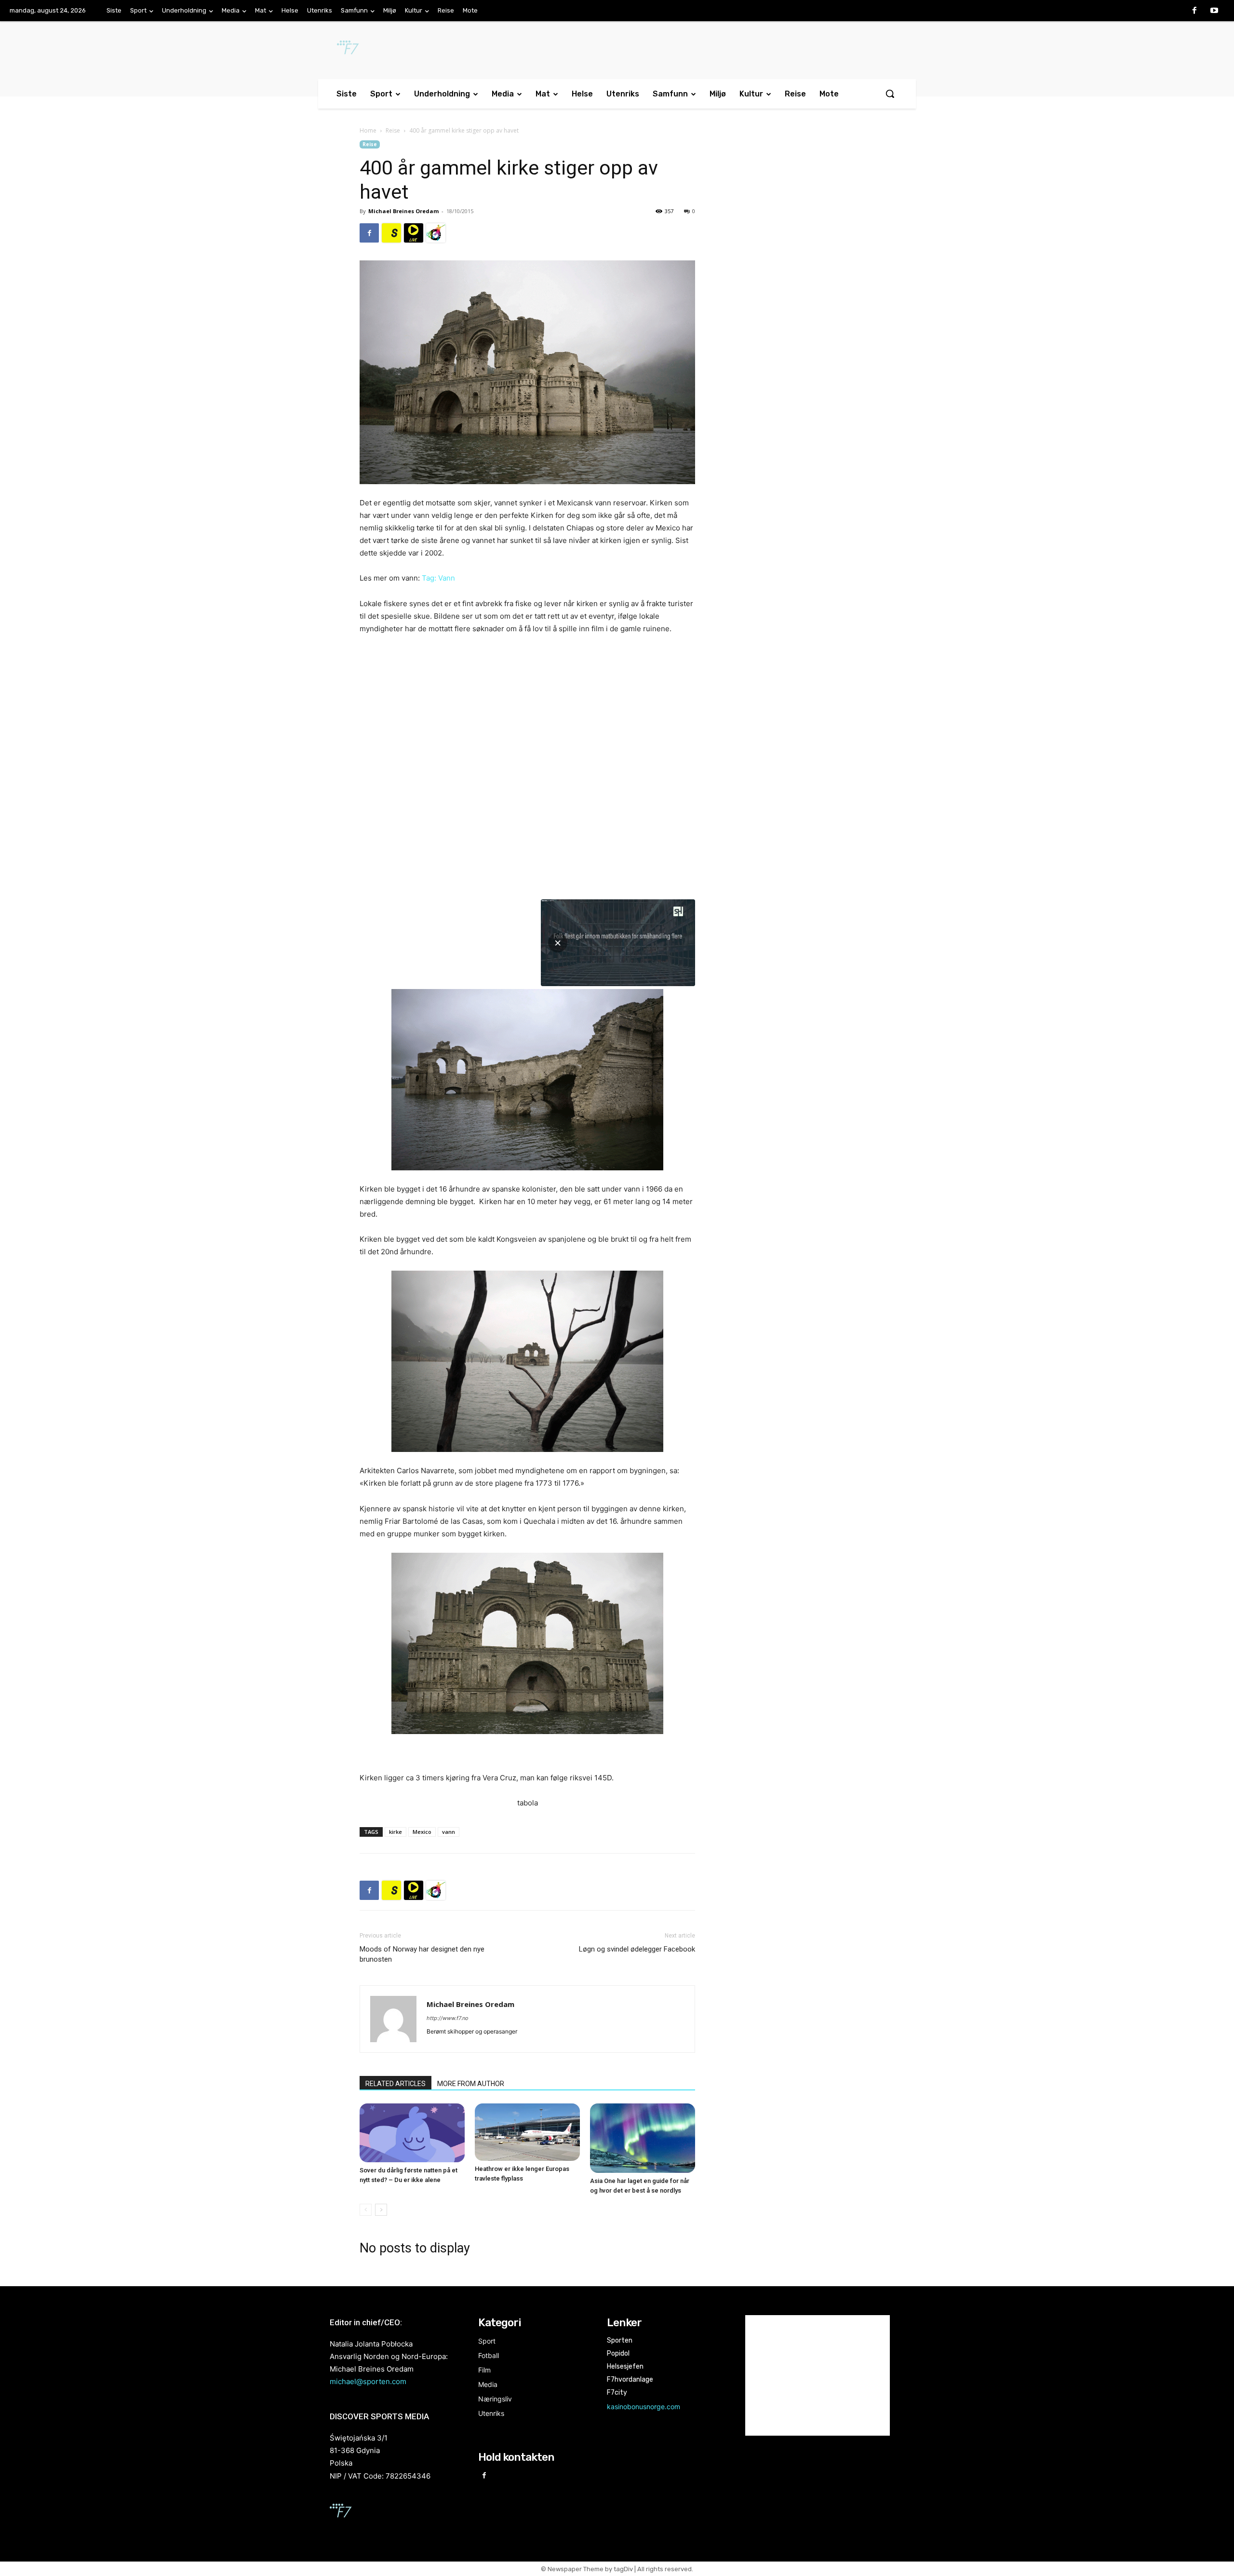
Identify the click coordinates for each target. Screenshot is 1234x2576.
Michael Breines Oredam (403, 211)
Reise (393, 130)
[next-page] (381, 2210)
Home (368, 130)
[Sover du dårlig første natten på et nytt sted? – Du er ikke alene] (412, 2133)
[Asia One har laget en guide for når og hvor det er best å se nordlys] (643, 2138)
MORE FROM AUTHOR (471, 2084)
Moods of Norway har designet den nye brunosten (422, 1954)
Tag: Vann (438, 578)
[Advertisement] (796, 219)
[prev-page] (366, 2210)
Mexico (422, 1832)
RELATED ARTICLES (396, 2084)
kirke (396, 1832)
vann (449, 1832)
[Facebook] (1194, 11)
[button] (890, 94)
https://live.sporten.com (414, 233)
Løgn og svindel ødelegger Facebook (637, 1949)
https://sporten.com (391, 233)
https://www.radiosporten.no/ (436, 233)
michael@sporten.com (368, 2381)
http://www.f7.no (448, 2018)
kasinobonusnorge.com (644, 2407)
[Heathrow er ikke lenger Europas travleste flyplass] (527, 2132)
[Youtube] (1214, 11)
